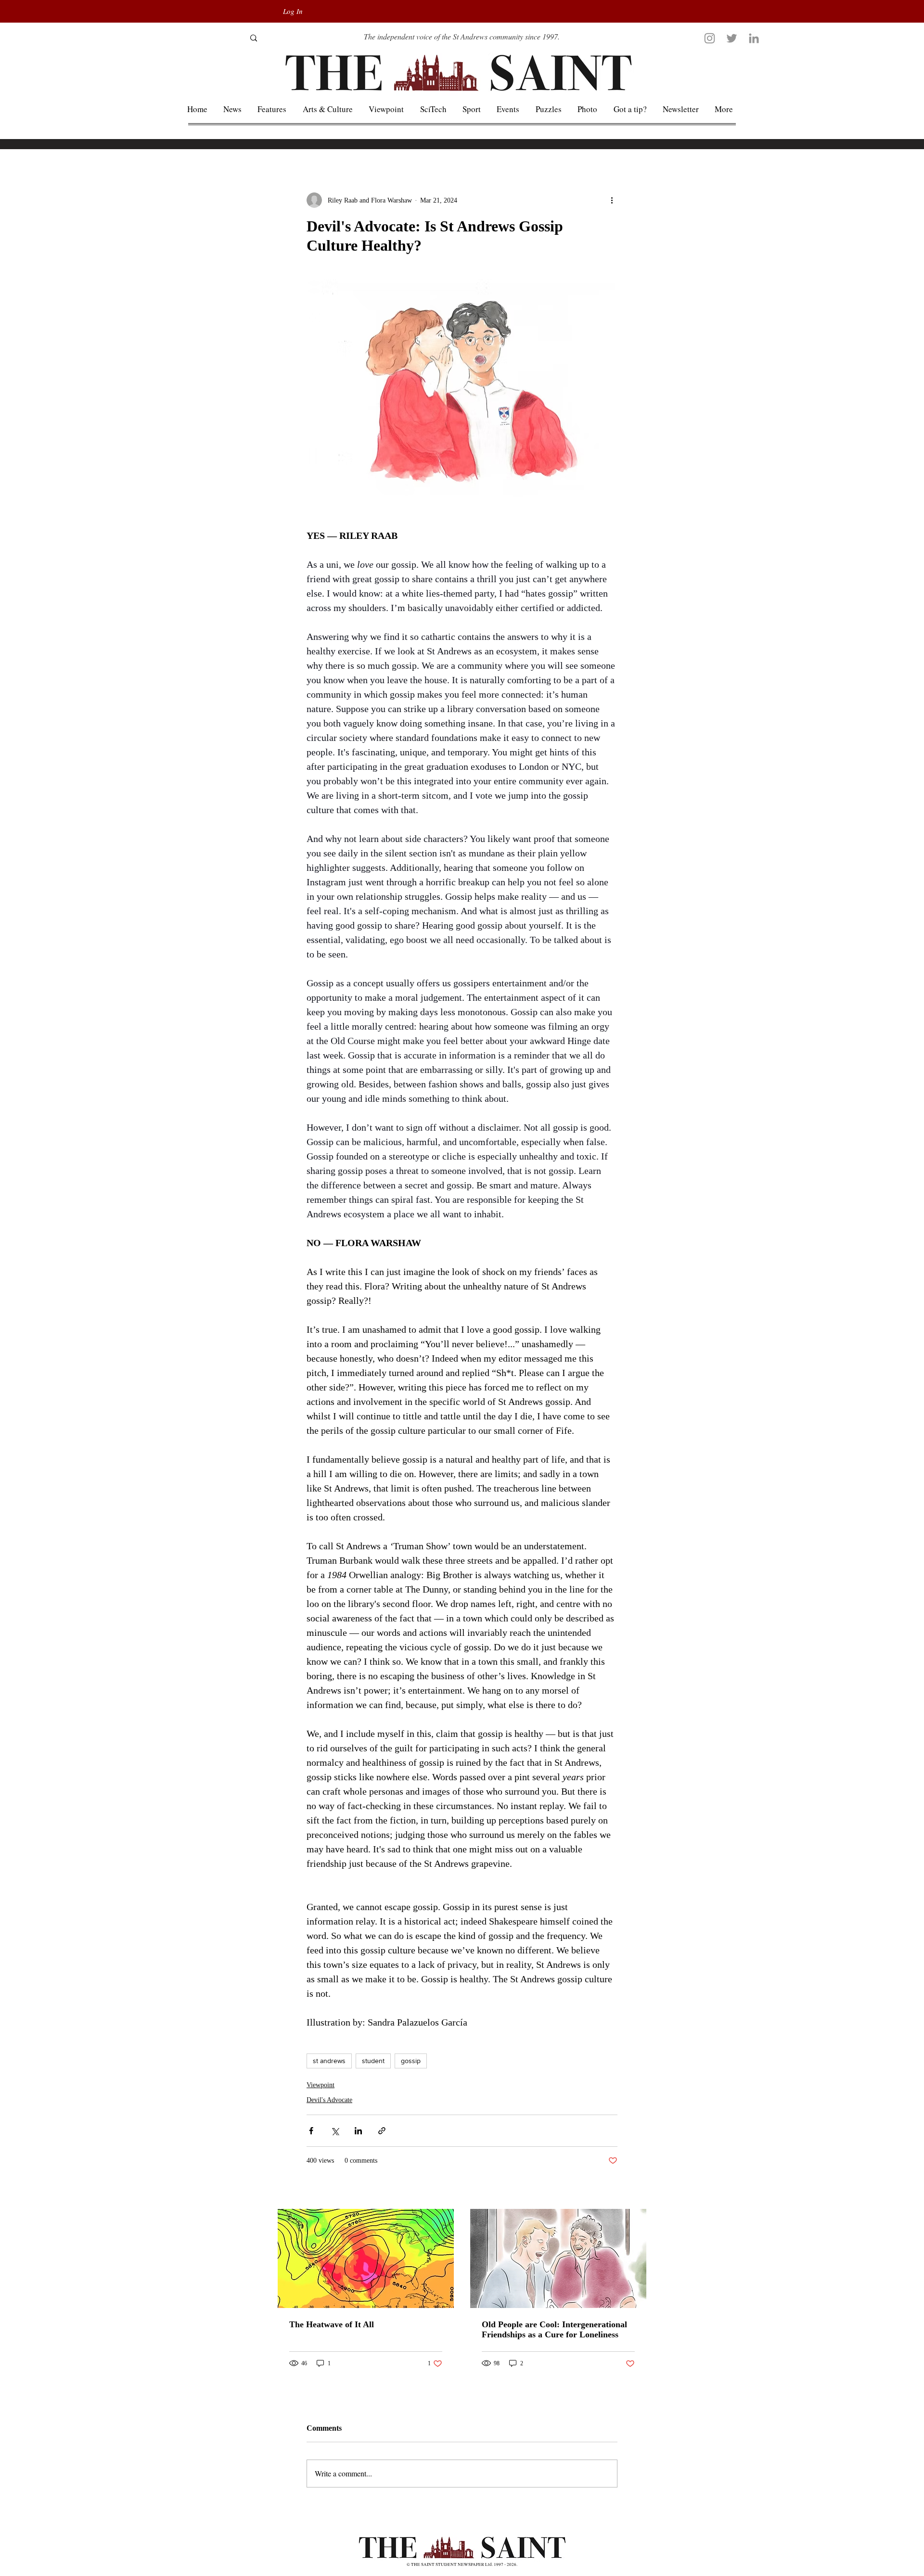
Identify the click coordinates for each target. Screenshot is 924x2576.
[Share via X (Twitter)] (335, 2131)
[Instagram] (710, 38)
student (373, 2061)
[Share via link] (382, 2131)
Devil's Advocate (329, 2100)
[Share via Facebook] (311, 2131)
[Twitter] (732, 38)
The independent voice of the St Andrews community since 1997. (462, 36)
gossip (411, 2061)
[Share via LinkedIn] (358, 2131)
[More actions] (612, 200)
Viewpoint (321, 2085)
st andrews (329, 2061)
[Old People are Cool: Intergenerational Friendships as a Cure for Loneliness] (558, 2258)
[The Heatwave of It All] (366, 2258)
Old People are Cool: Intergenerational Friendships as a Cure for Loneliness (554, 2329)
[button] (724, 109)
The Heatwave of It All (332, 2324)
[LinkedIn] (754, 38)
